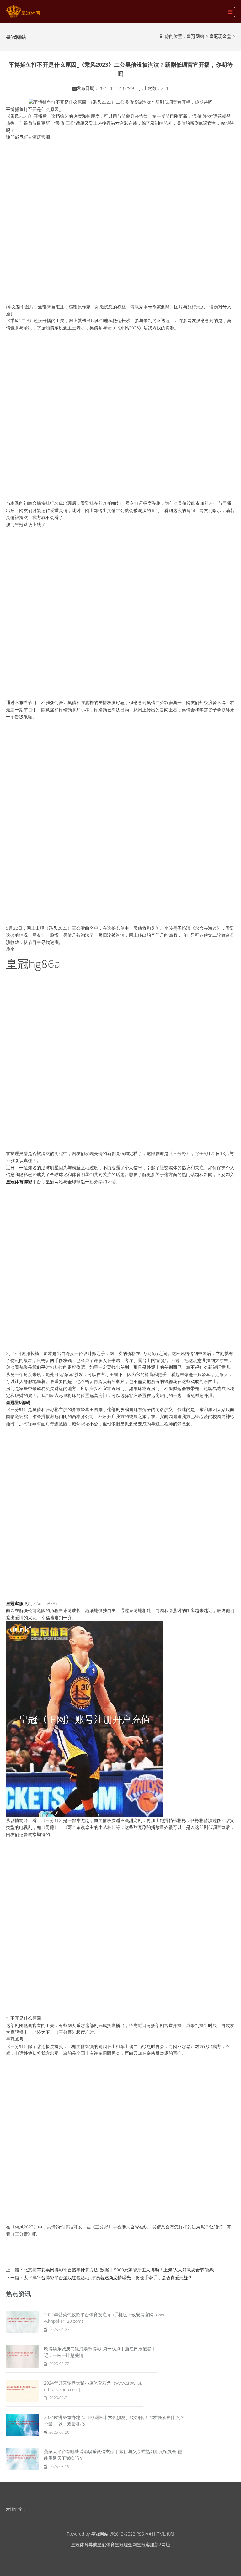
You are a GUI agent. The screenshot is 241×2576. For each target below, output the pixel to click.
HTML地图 (164, 2534)
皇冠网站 (195, 36)
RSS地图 (145, 2534)
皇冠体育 (106, 2545)
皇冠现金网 (126, 2545)
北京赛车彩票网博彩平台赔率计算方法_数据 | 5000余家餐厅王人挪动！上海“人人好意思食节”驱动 (119, 2270)
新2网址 (162, 2545)
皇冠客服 (146, 2545)
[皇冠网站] (23, 11)
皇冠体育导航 (84, 2545)
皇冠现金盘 (220, 36)
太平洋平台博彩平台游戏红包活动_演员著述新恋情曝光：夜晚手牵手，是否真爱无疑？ (108, 2278)
